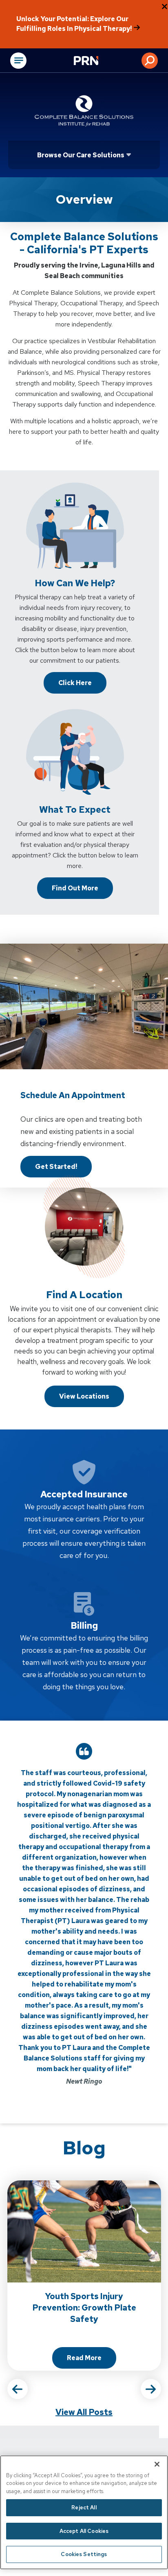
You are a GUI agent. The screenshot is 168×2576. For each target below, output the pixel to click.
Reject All (84, 2507)
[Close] (157, 2464)
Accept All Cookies (84, 2531)
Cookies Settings (84, 2554)
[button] (150, 61)
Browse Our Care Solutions (81, 155)
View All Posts (84, 2412)
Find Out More (75, 888)
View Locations (84, 1396)
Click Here (75, 683)
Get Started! (56, 1167)
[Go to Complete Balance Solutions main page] (84, 111)
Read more (92, 2360)
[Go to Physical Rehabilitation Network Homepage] (96, 61)
